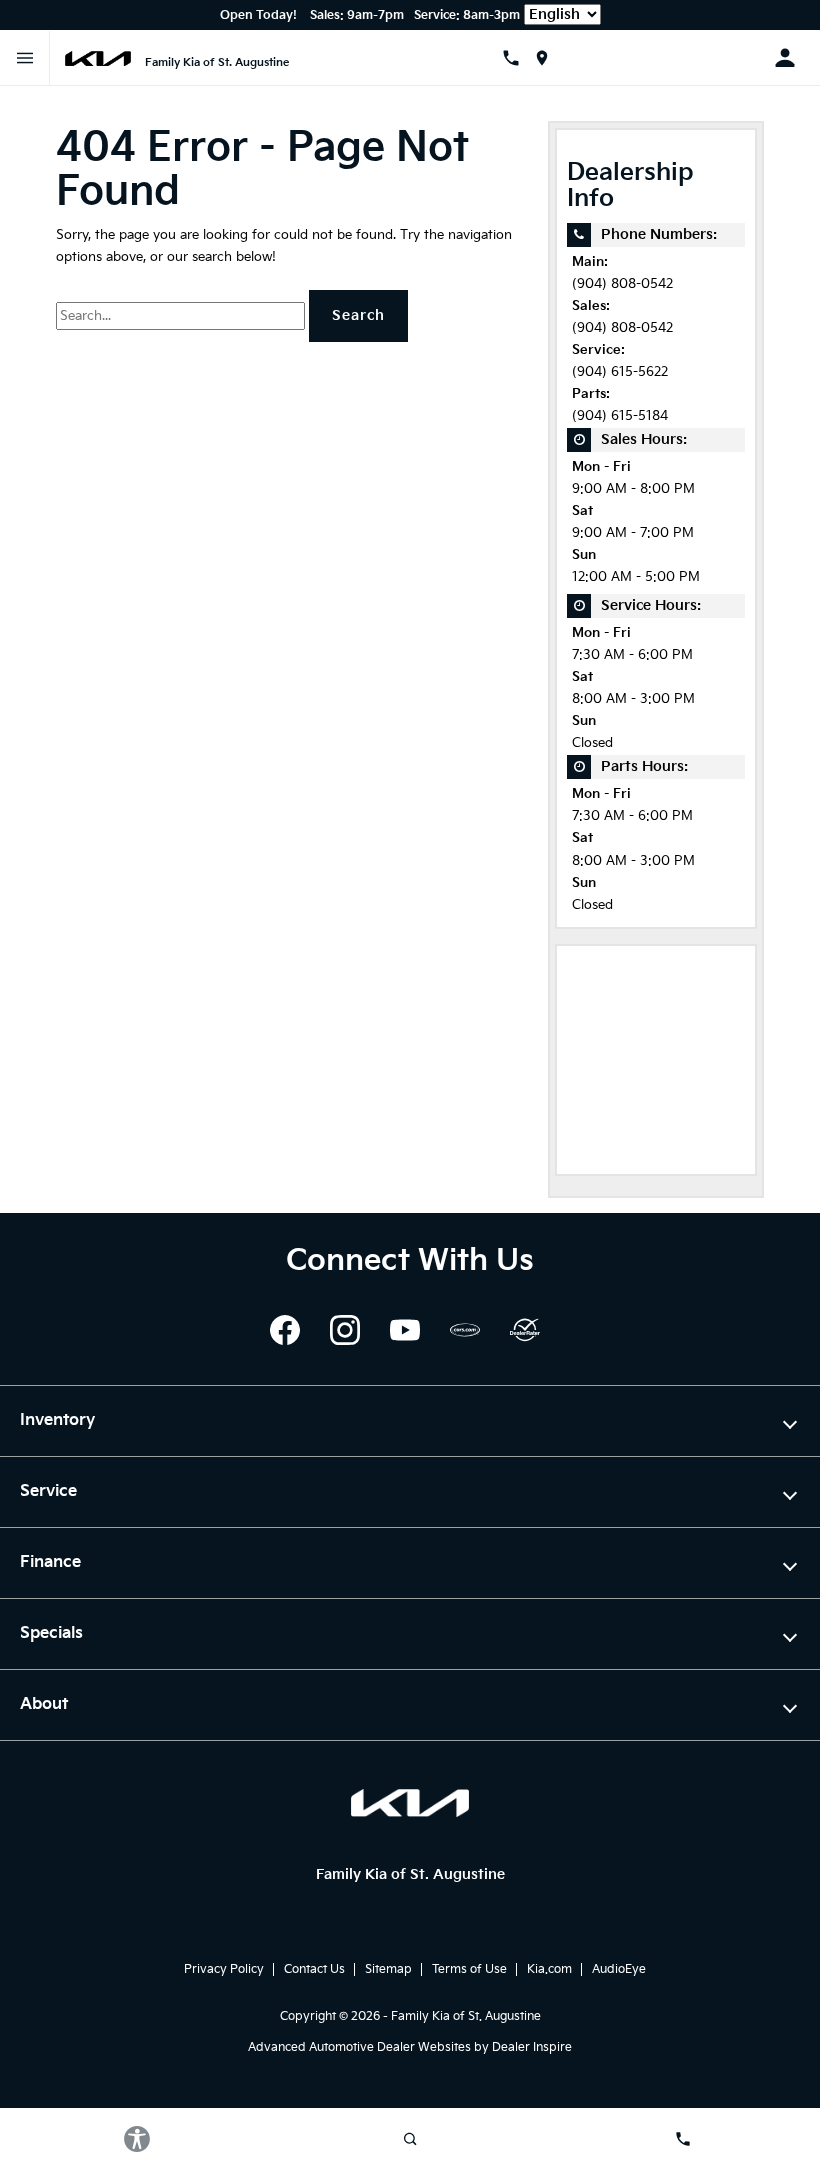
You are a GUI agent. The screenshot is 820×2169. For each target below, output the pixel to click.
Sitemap (388, 1969)
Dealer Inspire (532, 2047)
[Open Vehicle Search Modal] (409, 2139)
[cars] (465, 1330)
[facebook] (285, 1330)
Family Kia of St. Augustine (466, 2016)
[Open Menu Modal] (25, 58)
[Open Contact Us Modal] (518, 58)
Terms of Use (469, 1969)
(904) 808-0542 (622, 284)
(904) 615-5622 (620, 372)
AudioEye (619, 1969)
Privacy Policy (224, 1969)
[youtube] (405, 1330)
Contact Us (314, 1969)
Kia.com (549, 1969)
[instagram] (345, 1330)
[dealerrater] (525, 1330)
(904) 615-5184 (620, 416)
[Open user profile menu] (792, 58)
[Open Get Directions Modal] (549, 58)
